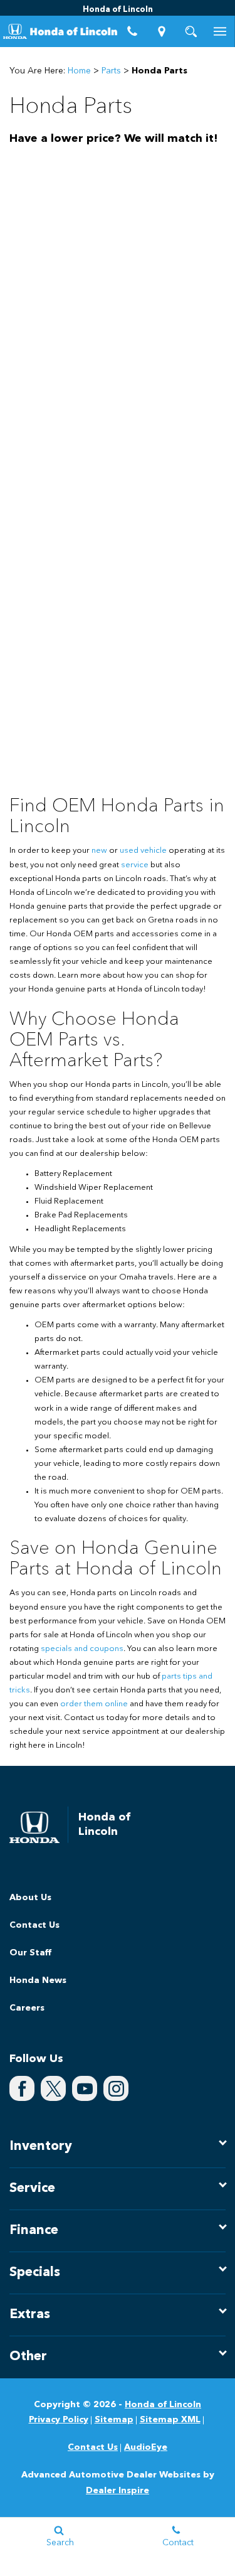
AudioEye (146, 2447)
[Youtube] (85, 2088)
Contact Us (34, 1925)
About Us (30, 1898)
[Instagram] (116, 2088)
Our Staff (30, 1953)
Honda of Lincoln (163, 2405)
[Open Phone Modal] (133, 31)
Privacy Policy (59, 2420)
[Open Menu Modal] (220, 31)
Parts (111, 71)
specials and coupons (82, 1649)
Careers (27, 2008)
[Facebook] (22, 2088)
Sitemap (114, 2420)
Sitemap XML (170, 2420)
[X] (53, 2088)
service (135, 865)
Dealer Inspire (118, 2491)
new (99, 851)
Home (79, 71)
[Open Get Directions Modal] (161, 31)
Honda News (38, 1980)
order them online (94, 1704)
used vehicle (143, 851)
